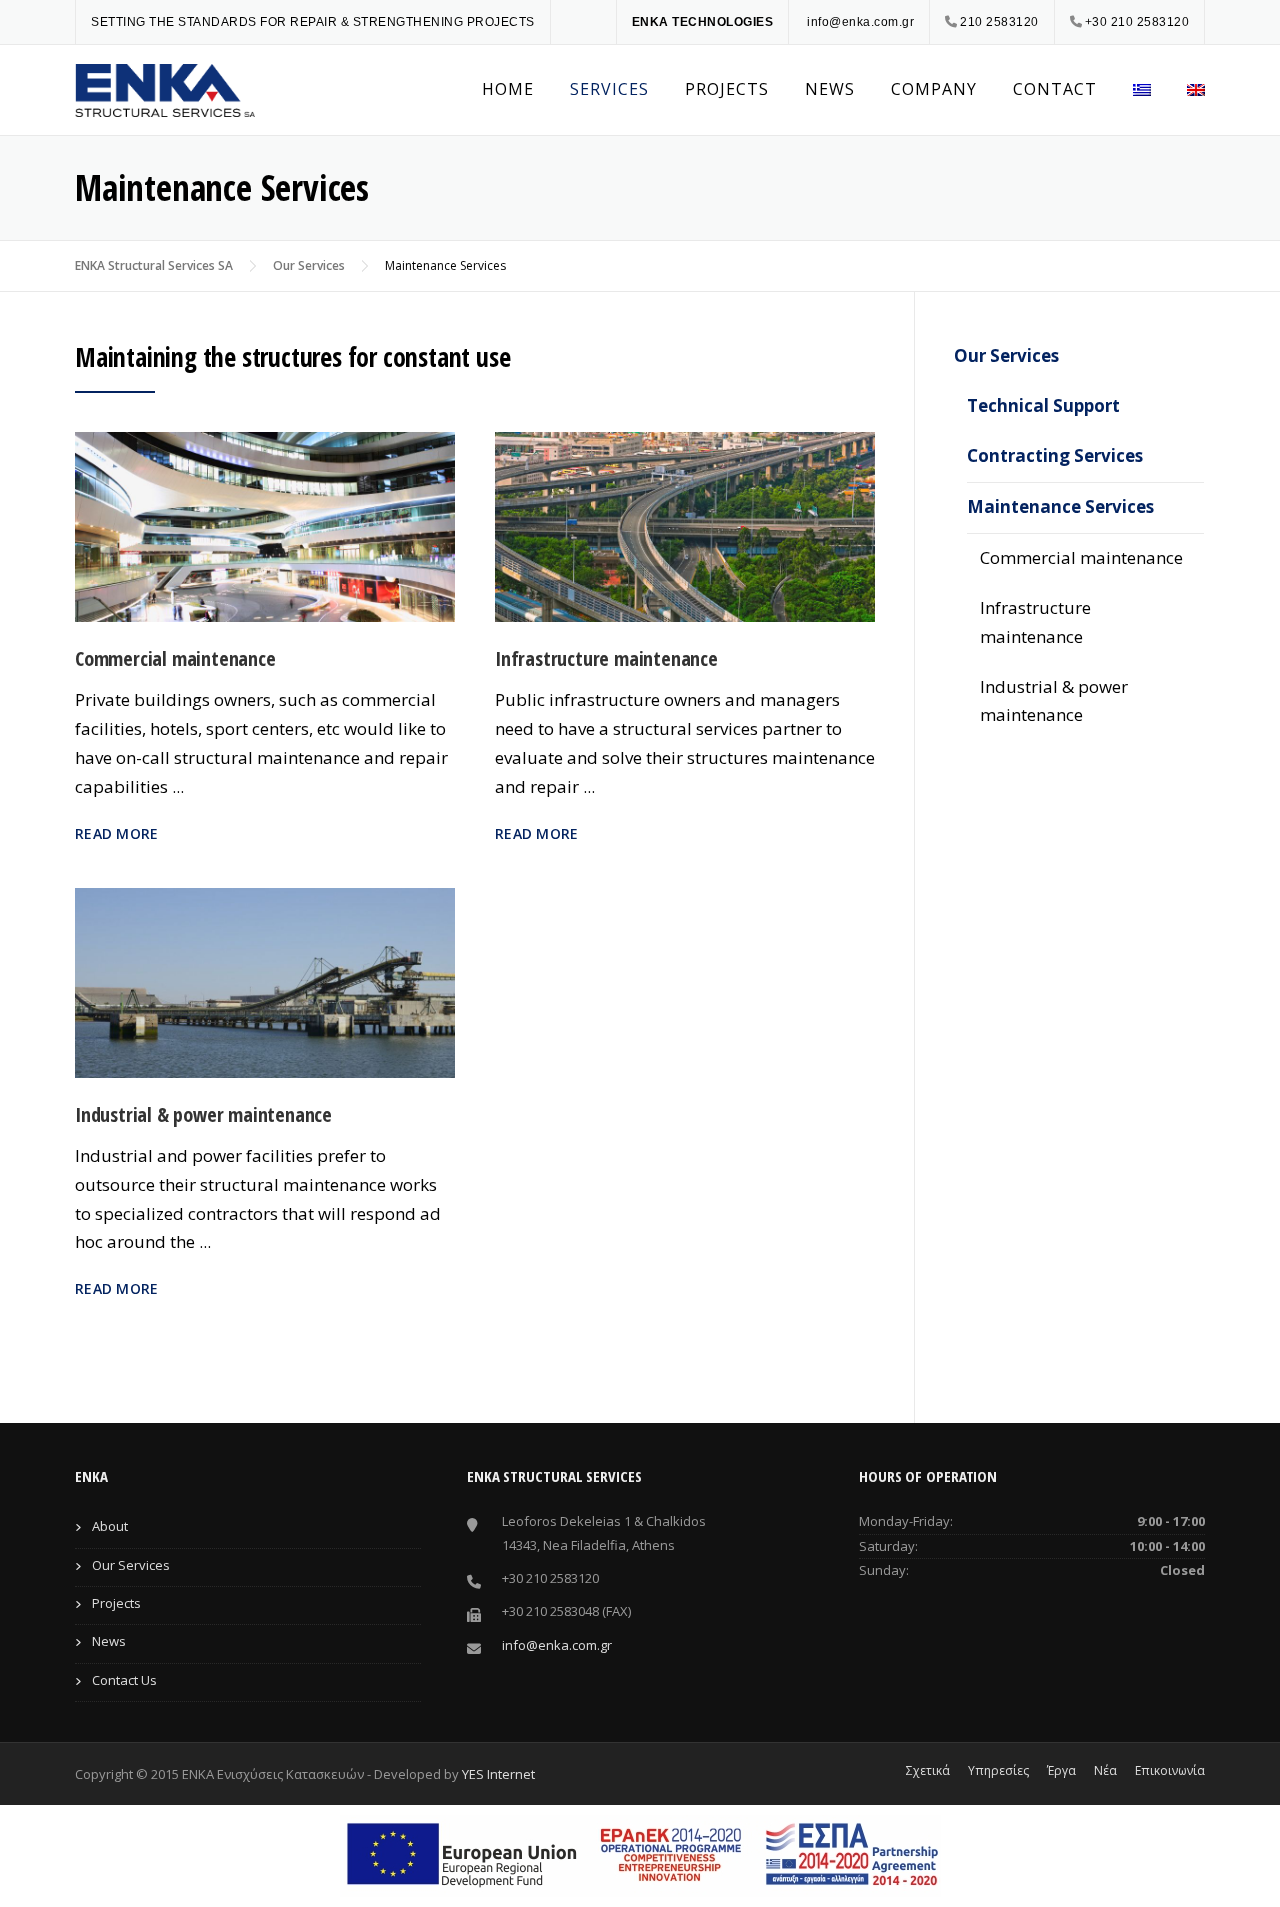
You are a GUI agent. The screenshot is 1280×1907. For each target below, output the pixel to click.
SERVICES (609, 89)
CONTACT (1055, 89)
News (109, 1641)
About (110, 1526)
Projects (116, 1603)
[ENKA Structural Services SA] (165, 88)
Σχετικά (928, 1771)
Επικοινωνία (1170, 1771)
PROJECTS (727, 89)
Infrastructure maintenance (606, 658)
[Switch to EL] (1142, 90)
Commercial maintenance (175, 658)
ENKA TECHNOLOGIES (703, 22)
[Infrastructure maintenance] (685, 525)
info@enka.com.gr (860, 22)
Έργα (1061, 1771)
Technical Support (1043, 405)
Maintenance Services (1060, 506)
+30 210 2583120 (1137, 22)
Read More (117, 833)
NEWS (830, 89)
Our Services (309, 265)
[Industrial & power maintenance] (265, 980)
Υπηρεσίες (998, 1771)
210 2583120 (999, 22)
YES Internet (498, 1774)
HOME (508, 89)
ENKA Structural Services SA (154, 265)
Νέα (1105, 1771)
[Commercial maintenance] (265, 525)
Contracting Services (1055, 455)
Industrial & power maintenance (203, 1114)
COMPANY (934, 89)
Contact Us (124, 1680)
